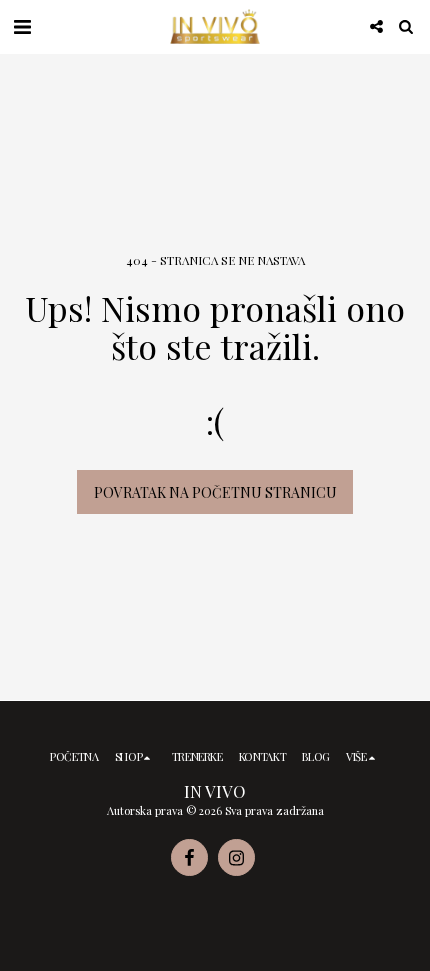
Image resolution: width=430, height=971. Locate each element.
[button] (22, 25)
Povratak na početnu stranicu (215, 492)
